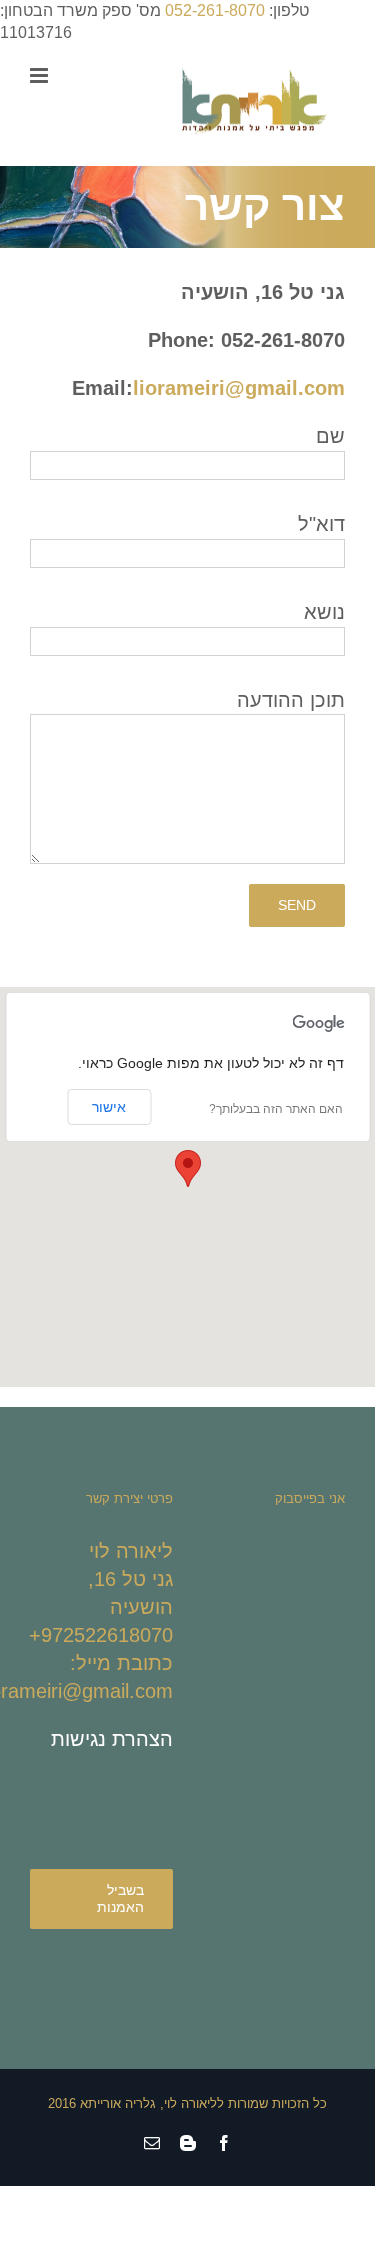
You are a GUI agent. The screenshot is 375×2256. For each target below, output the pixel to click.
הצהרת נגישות (112, 1739)
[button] (188, 1168)
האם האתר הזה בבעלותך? (276, 1109)
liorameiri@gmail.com (239, 388)
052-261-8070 (215, 10)
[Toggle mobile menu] (40, 75)
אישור (109, 1107)
